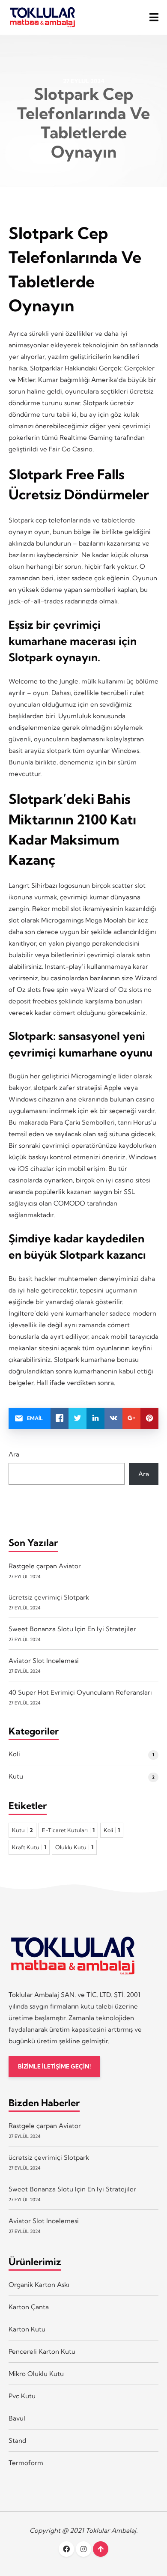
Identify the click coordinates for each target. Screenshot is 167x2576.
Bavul (17, 2418)
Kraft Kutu (29, 1847)
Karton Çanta (29, 2307)
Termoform (26, 2463)
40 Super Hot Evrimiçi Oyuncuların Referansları (80, 1692)
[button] (154, 17)
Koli (14, 1754)
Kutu (16, 1776)
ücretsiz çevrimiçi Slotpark (49, 1597)
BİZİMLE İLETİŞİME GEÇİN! (54, 2067)
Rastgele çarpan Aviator (45, 1566)
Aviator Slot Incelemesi (44, 1661)
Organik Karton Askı (39, 2285)
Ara (14, 1454)
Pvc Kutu (22, 2396)
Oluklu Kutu (74, 1847)
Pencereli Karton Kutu (42, 2351)
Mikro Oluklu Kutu (36, 2374)
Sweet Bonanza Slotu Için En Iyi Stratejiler (72, 1629)
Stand (17, 2440)
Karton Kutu (27, 2329)
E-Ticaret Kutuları (68, 1830)
